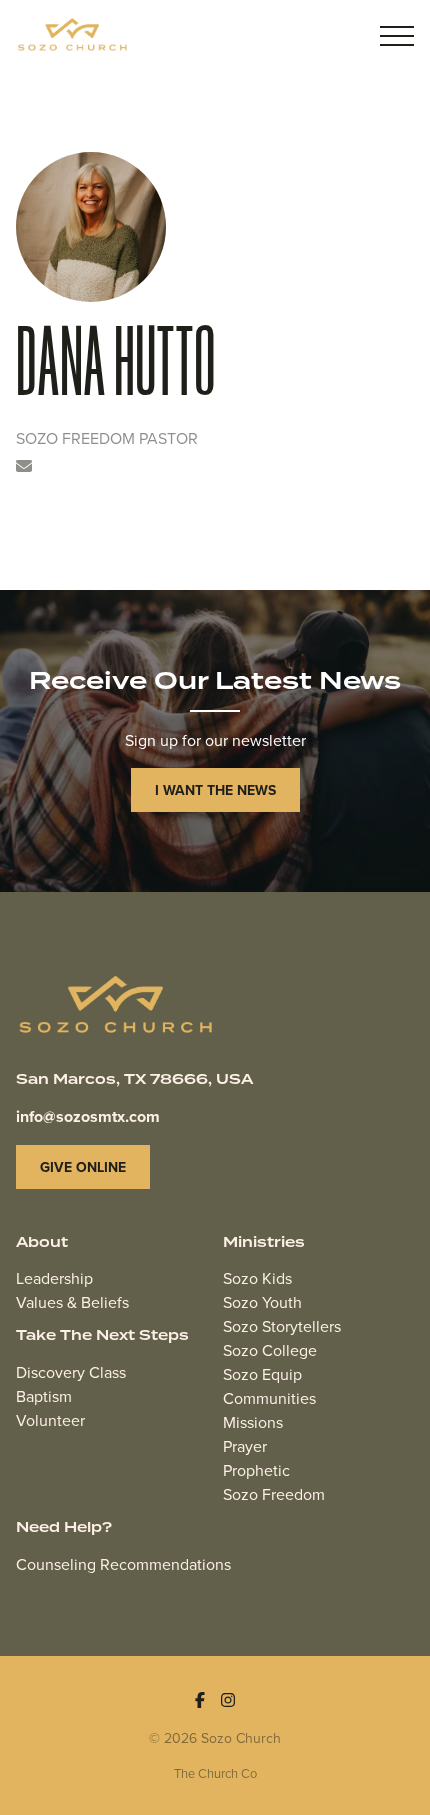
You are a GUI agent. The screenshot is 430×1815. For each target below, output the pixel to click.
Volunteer (50, 1420)
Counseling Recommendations (123, 1564)
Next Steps (142, 1336)
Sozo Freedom (274, 1494)
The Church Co (215, 1773)
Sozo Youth (262, 1302)
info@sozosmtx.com (88, 1116)
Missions (253, 1422)
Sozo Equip (262, 1374)
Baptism (44, 1396)
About (42, 1243)
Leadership (54, 1278)
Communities (269, 1398)
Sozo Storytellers (282, 1326)
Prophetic (256, 1470)
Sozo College (270, 1350)
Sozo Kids (257, 1278)
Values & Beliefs (72, 1302)
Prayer (245, 1446)
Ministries (264, 1243)
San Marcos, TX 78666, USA (134, 1080)
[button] (397, 36)
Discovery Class (71, 1372)
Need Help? (64, 1528)
